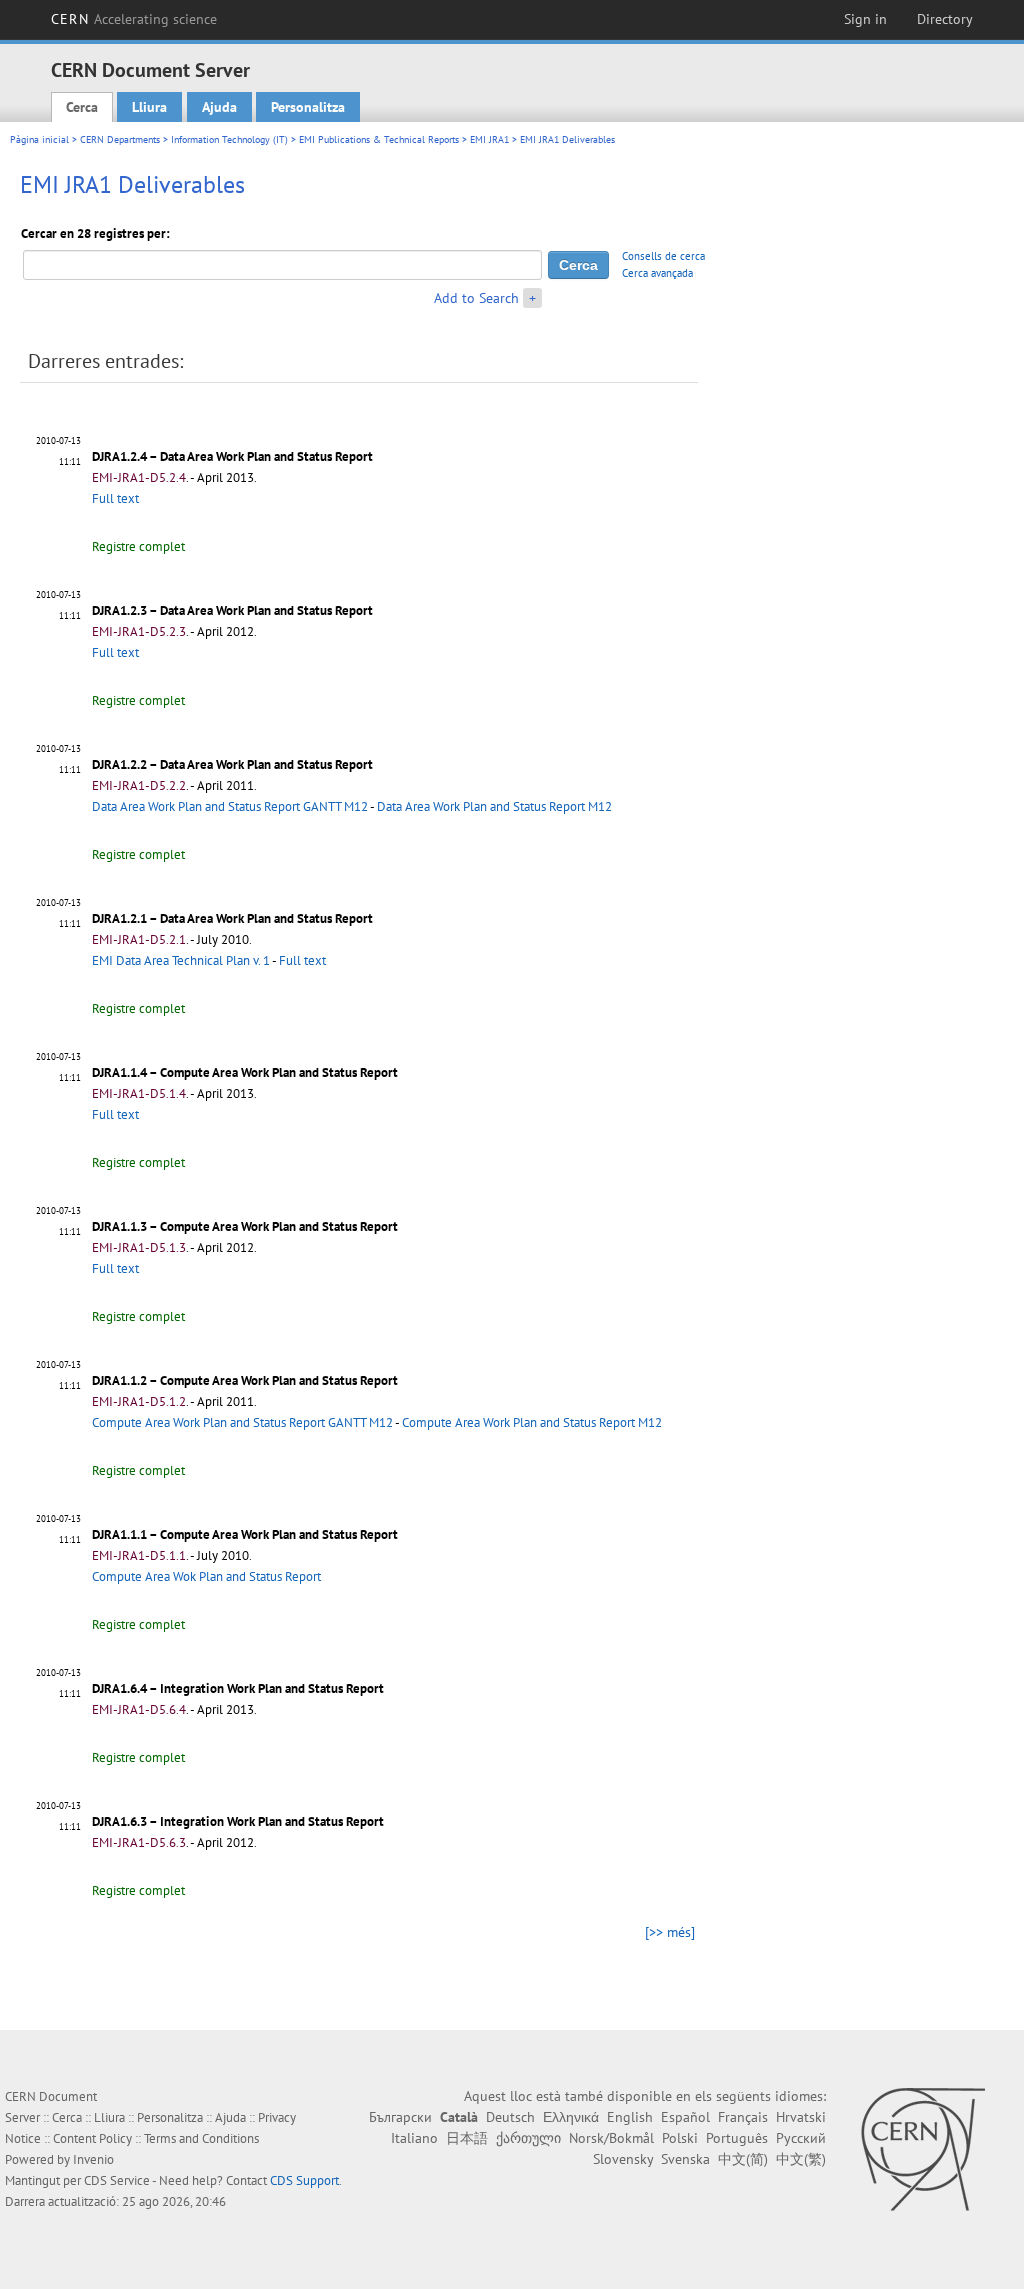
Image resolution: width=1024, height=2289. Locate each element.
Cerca (82, 107)
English (630, 2117)
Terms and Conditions (201, 2138)
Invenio (93, 2159)
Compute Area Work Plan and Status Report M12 (532, 1422)
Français (743, 2117)
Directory (945, 19)
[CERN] (922, 2149)
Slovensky (623, 2159)
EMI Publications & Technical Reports (379, 139)
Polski (680, 2138)
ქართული (528, 2138)
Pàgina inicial (39, 139)
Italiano (414, 2138)
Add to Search (476, 298)
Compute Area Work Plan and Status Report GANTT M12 (242, 1422)
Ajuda (219, 107)
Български (400, 2117)
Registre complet (138, 546)
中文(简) (743, 2159)
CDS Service (117, 2180)
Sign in (865, 19)
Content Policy (92, 2138)
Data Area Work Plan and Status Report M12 (494, 806)
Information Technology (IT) (229, 139)
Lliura (149, 107)
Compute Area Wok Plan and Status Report (206, 1576)
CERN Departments (120, 139)
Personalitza (308, 107)
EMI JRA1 (489, 139)
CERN (134, 19)
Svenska (685, 2159)
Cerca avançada (657, 273)
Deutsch (510, 2117)
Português (737, 2138)
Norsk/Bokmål (611, 2138)
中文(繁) (801, 2159)
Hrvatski (801, 2117)
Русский (801, 2138)
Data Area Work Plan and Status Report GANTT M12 (230, 806)
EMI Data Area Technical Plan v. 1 (181, 960)
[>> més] (670, 1932)
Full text (115, 498)
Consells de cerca (663, 256)
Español (685, 2117)
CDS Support (304, 2180)
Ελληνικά (571, 2117)
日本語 (467, 2138)
